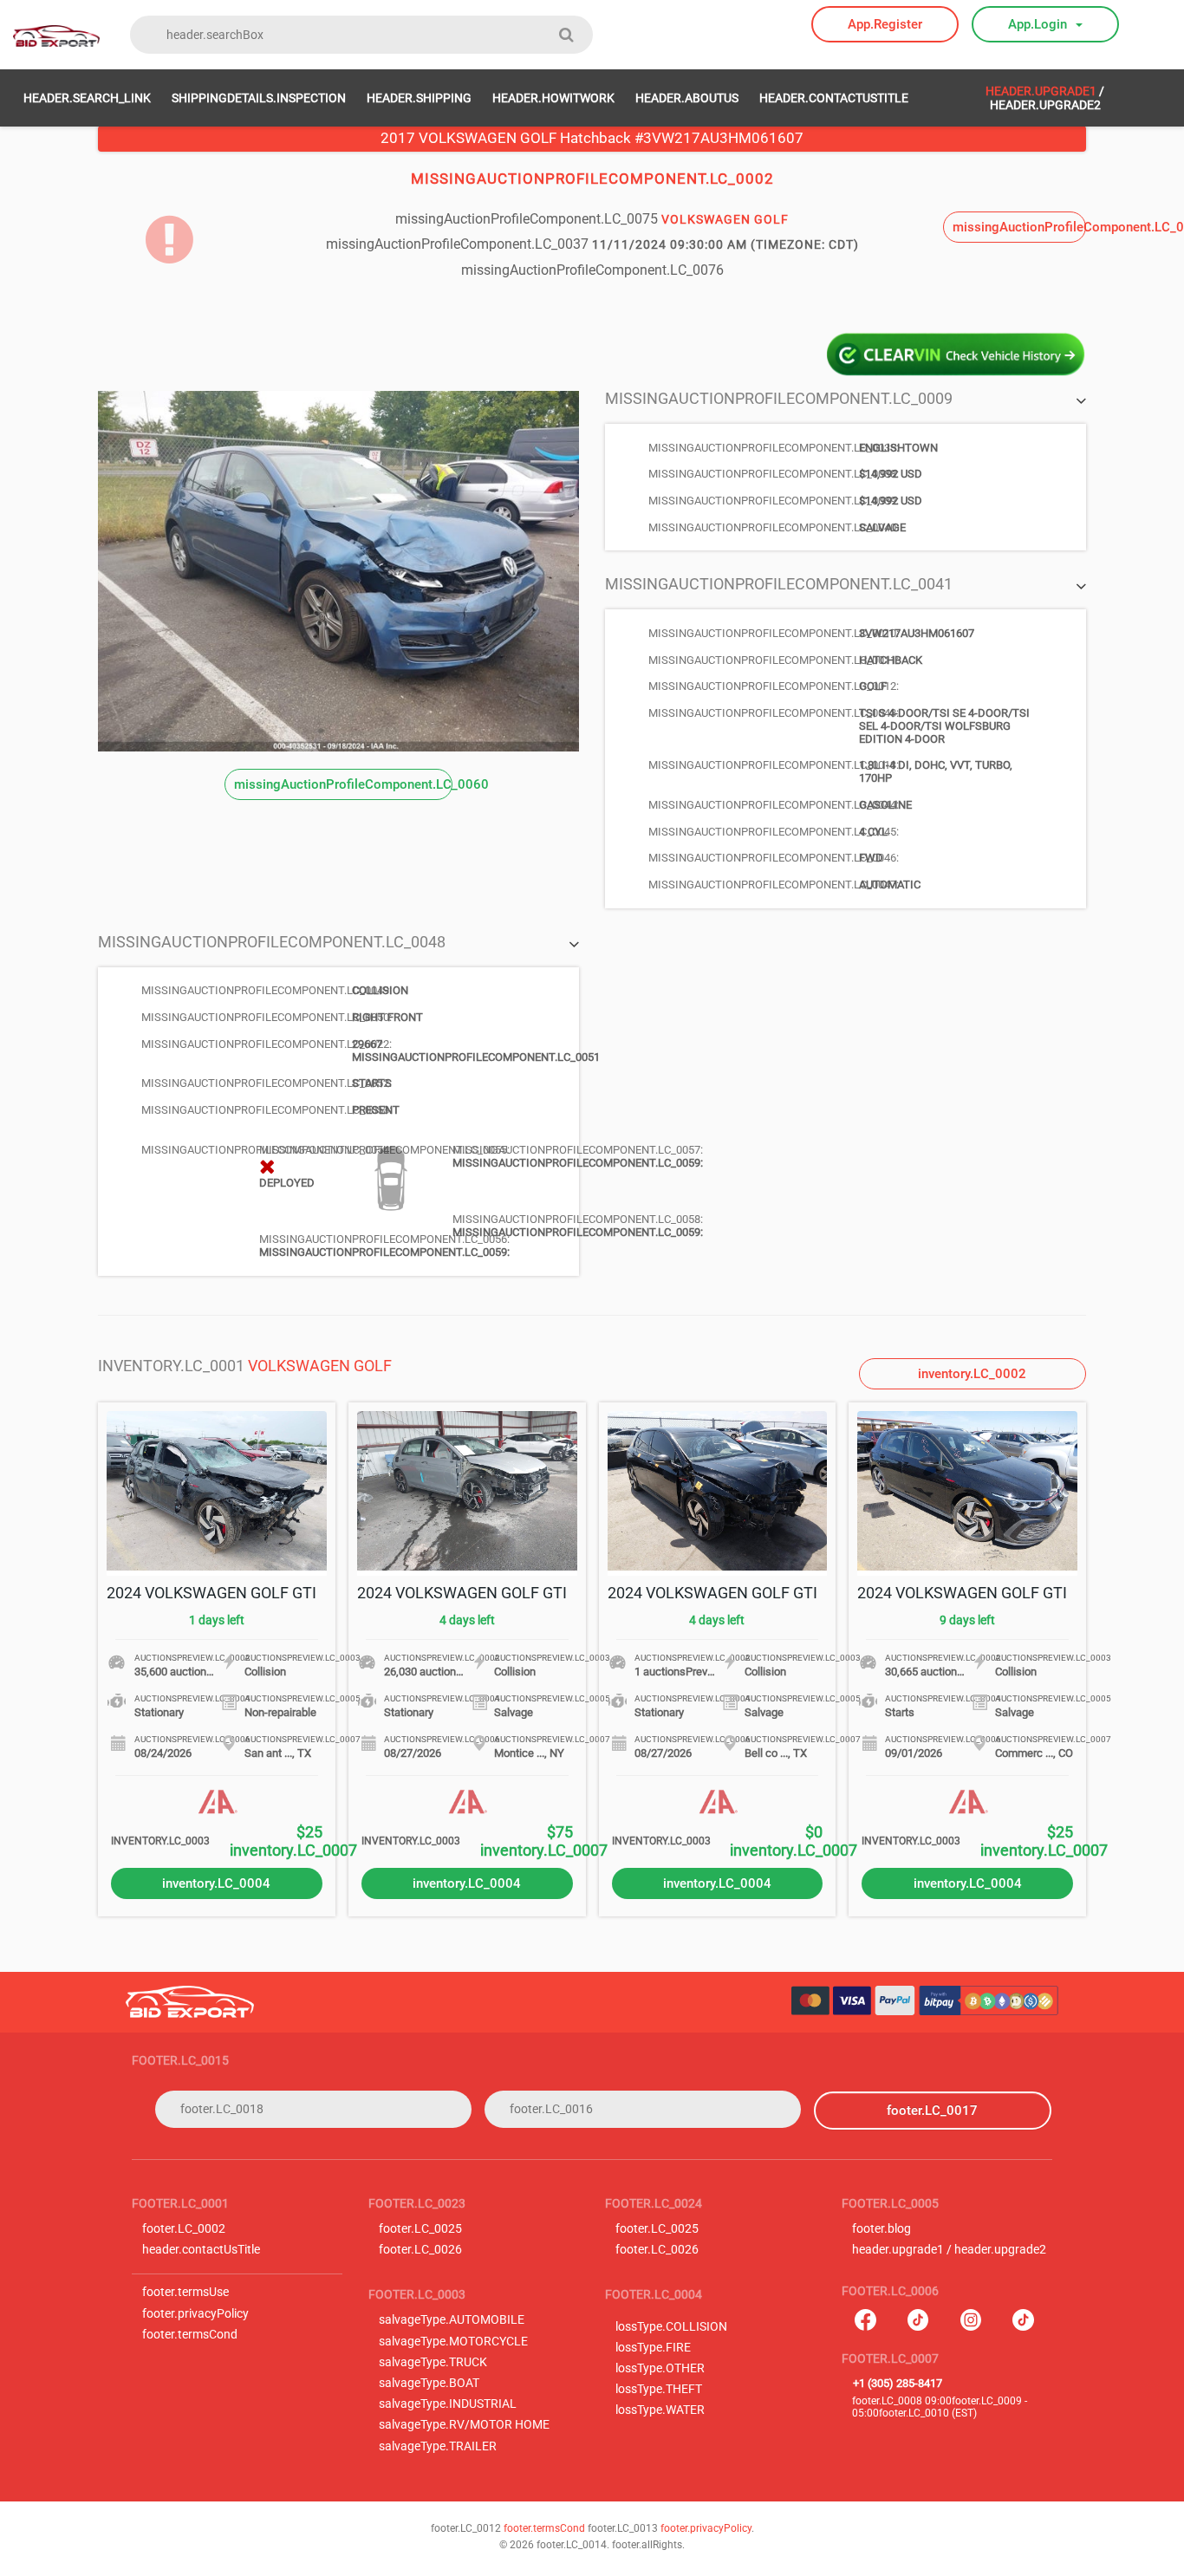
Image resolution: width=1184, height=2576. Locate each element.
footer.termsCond (190, 2335)
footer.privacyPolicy (195, 2314)
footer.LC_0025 (420, 2229)
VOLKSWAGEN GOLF (320, 1366)
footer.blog (881, 2229)
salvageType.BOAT (429, 2383)
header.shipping (419, 98)
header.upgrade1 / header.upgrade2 (949, 2250)
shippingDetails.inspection (259, 98)
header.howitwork (553, 98)
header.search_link (87, 98)
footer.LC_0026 (420, 2250)
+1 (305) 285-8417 (898, 2383)
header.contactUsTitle (834, 98)
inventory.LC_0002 (972, 1374)
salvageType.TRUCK (433, 2362)
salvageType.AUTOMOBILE (452, 2320)
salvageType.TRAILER (438, 2446)
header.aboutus (687, 98)
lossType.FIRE (653, 2348)
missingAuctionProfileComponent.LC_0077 (1019, 227)
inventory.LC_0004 (216, 1883)
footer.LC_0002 (184, 2229)
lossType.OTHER (660, 2368)
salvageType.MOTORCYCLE (453, 2342)
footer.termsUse (185, 2292)
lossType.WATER (660, 2410)
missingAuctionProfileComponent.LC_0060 (343, 784)
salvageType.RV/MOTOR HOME (464, 2425)
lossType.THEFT (659, 2389)
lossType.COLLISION (671, 2327)
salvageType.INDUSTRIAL (448, 2404)
